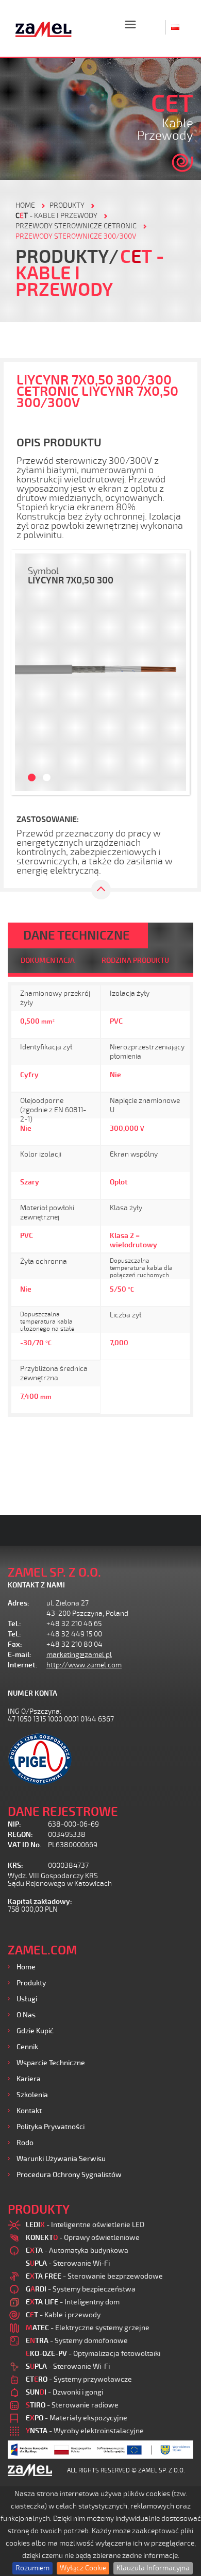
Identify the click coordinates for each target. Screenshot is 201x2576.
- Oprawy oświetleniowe (83, 2238)
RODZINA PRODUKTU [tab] (135, 960)
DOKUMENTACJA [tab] (48, 960)
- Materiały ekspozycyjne (77, 2418)
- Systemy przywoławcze (79, 2379)
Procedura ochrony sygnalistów (69, 2175)
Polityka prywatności (51, 2127)
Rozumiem (32, 2568)
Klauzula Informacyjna (153, 2568)
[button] (26, 672)
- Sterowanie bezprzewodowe (94, 2276)
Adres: (19, 1603)
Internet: (23, 1665)
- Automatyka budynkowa (77, 2251)
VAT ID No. (24, 1845)
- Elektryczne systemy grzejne (88, 2328)
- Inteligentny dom (73, 2302)
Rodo (25, 2143)
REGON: (20, 1835)
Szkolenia (32, 2095)
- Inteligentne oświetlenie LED (85, 2225)
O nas (26, 2015)
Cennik (27, 2047)
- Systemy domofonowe (77, 2341)
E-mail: (20, 1655)
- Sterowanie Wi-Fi (68, 2263)
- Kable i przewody (56, 216)
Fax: (15, 1644)
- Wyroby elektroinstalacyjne (85, 2431)
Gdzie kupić (35, 2031)
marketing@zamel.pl (79, 1655)
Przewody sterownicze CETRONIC (76, 226)
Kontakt (29, 2111)
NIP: (14, 1824)
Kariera (29, 2079)
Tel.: (14, 1624)
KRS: (15, 1866)
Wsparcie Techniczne (51, 2063)
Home (26, 1967)
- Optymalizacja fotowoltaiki (93, 2354)
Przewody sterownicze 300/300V (76, 236)
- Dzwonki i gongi (64, 2392)
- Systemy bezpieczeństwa (81, 2289)
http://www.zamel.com (84, 1665)
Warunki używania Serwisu (61, 2159)
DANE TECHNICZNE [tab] (77, 935)
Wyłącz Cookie (83, 2568)
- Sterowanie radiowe (72, 2405)
